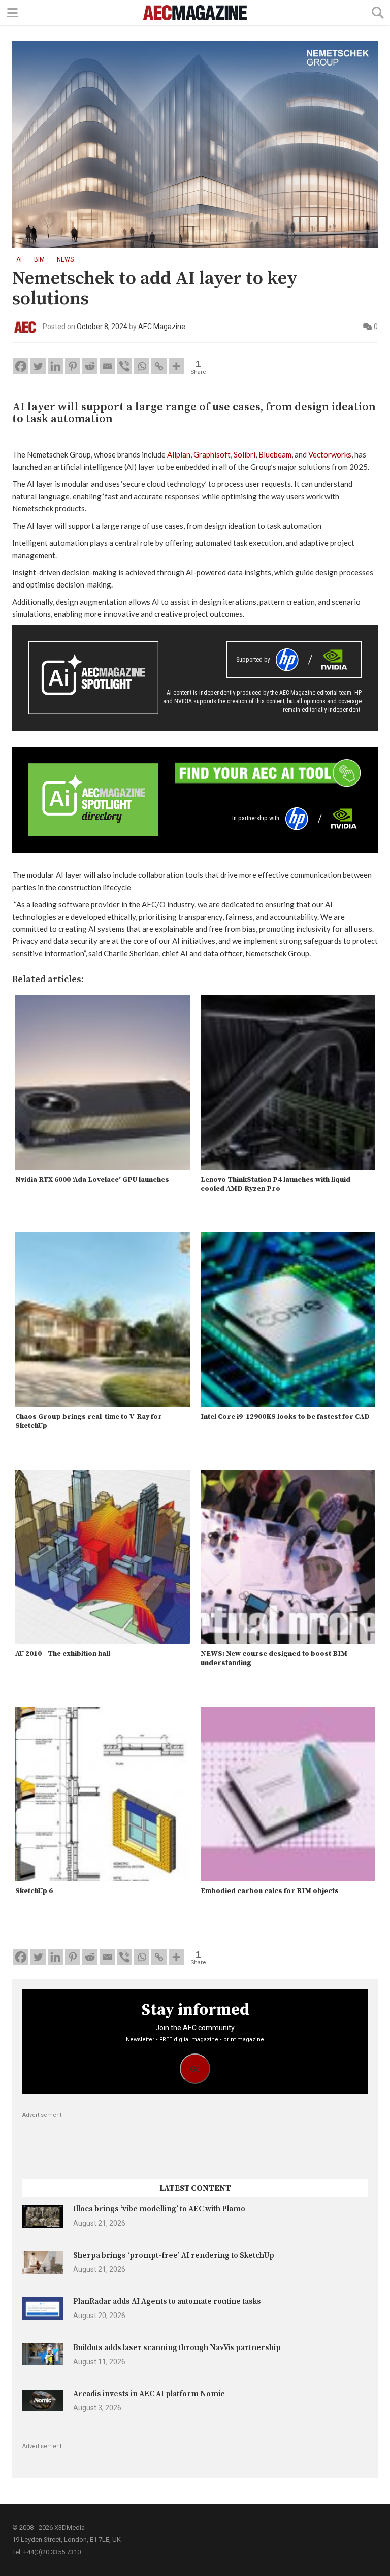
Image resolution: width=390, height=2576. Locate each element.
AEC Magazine (162, 327)
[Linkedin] (55, 366)
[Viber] (124, 366)
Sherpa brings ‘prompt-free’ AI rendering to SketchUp (174, 2255)
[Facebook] (21, 366)
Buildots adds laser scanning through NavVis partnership (177, 2348)
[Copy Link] (159, 366)
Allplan (179, 454)
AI (19, 259)
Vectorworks (330, 454)
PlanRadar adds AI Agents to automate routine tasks (167, 2302)
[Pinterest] (73, 366)
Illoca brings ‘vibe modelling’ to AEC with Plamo (159, 2209)
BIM (39, 259)
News (65, 259)
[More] (176, 366)
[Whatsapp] (142, 366)
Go (195, 2069)
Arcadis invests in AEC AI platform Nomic (149, 2394)
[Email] (107, 366)
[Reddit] (90, 366)
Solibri (245, 454)
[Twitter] (38, 366)
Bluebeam (275, 454)
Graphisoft (212, 454)
